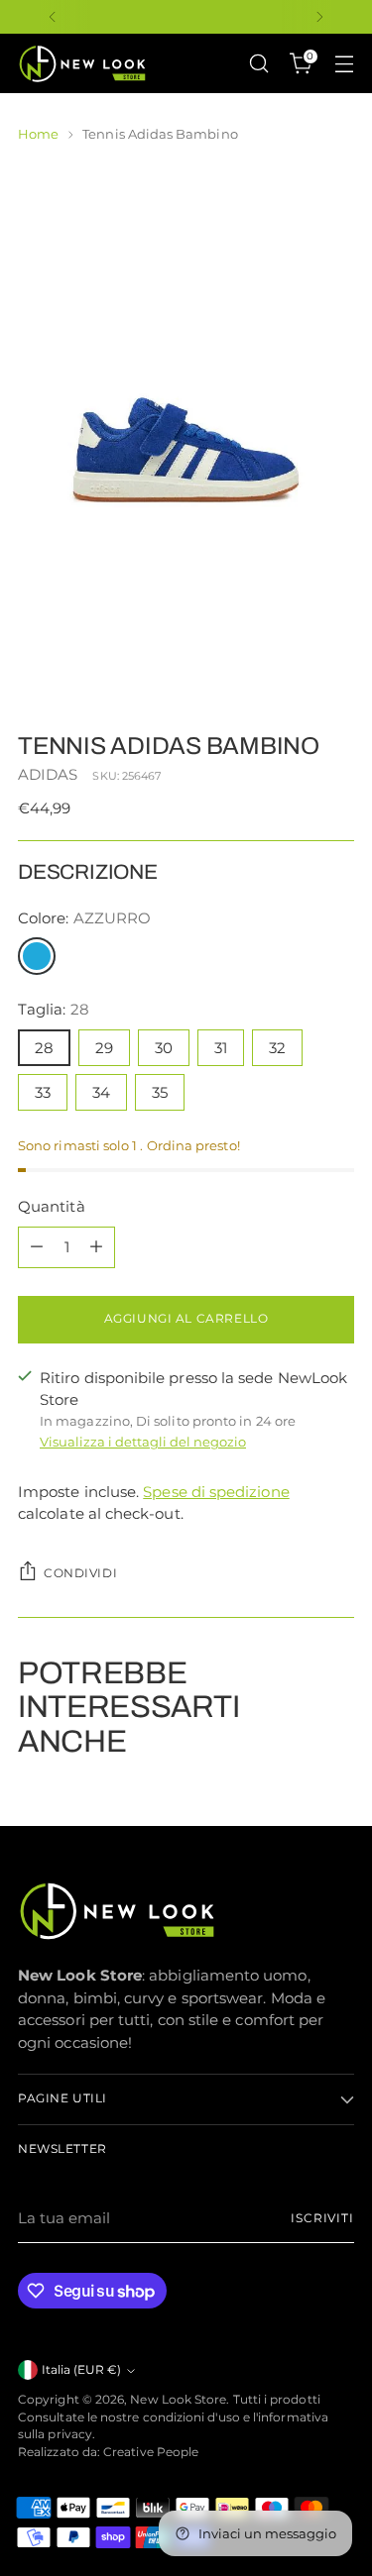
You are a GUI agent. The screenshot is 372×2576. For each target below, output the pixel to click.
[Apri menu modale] (344, 64)
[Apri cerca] (258, 64)
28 (44, 1048)
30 (164, 1048)
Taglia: (54, 1009)
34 (101, 1092)
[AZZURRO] (37, 956)
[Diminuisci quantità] (37, 1247)
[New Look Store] (82, 64)
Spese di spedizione (216, 1492)
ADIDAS (48, 774)
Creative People (151, 2452)
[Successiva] (319, 17)
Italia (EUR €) (81, 2370)
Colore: (84, 918)
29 (104, 1048)
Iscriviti (322, 2218)
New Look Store (178, 2400)
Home (38, 134)
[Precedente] (53, 17)
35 (160, 1092)
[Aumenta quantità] (96, 1247)
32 (277, 1048)
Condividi (80, 1573)
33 (43, 1092)
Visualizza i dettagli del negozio (143, 1442)
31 (221, 1048)
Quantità (52, 1206)
